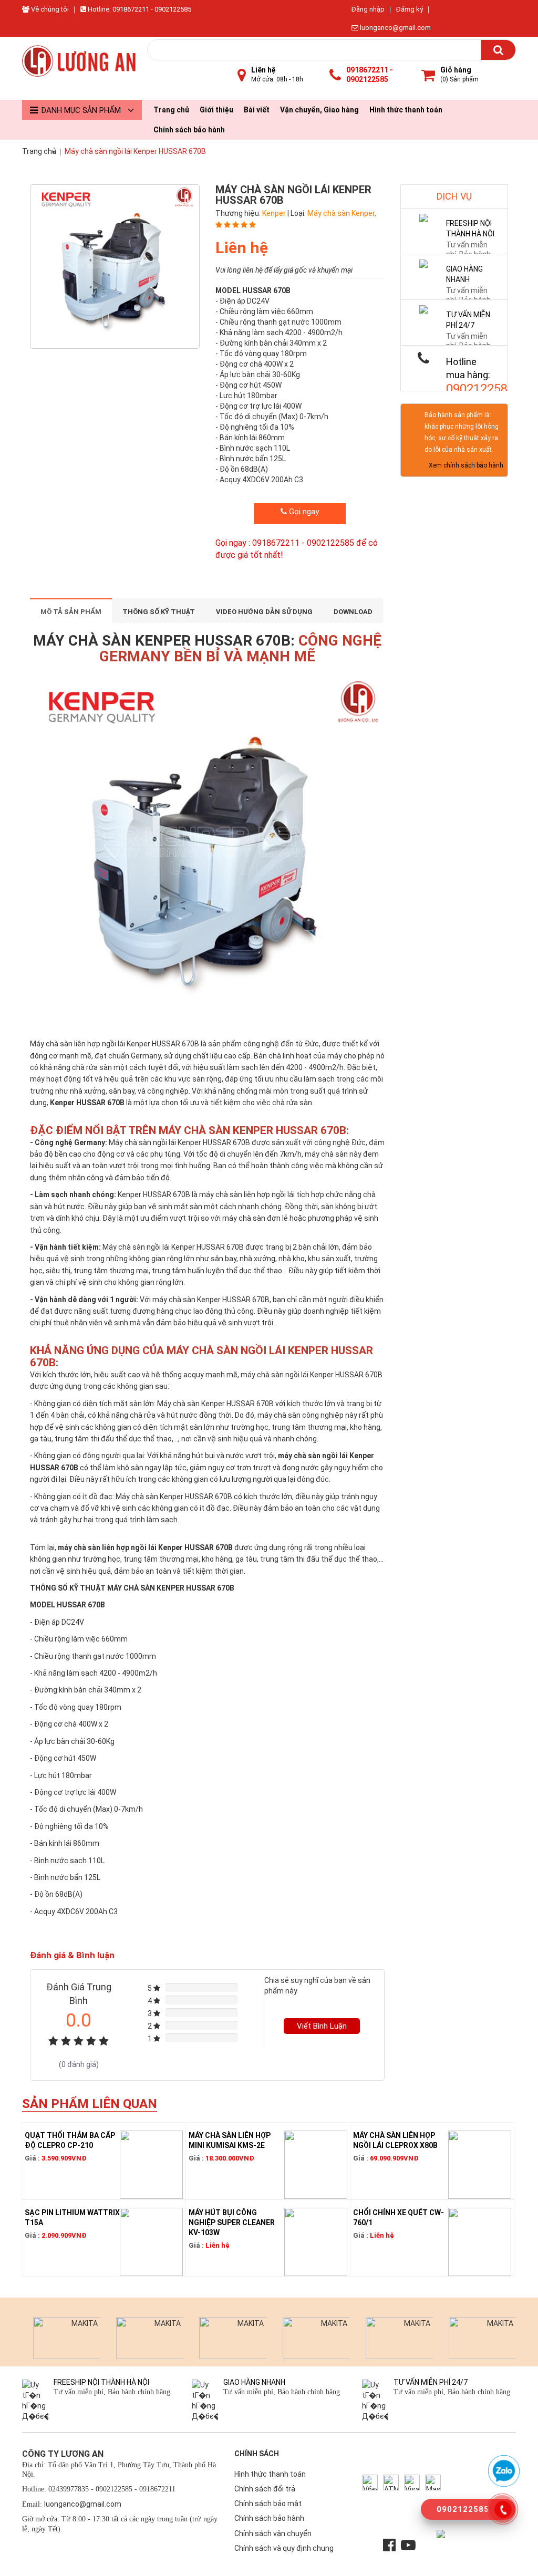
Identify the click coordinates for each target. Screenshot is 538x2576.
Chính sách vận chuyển (273, 2533)
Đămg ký (410, 9)
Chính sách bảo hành (189, 130)
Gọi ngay (303, 512)
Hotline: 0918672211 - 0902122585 (139, 9)
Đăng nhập (368, 9)
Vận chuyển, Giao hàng (319, 110)
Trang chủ (171, 110)
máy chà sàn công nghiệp (301, 1415)
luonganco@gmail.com (395, 28)
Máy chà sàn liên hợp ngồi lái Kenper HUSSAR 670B (115, 1044)
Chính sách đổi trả (265, 2489)
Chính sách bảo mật (268, 2504)
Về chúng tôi (49, 9)
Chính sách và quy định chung (284, 2548)
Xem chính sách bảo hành (466, 465)
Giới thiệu (216, 110)
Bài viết (257, 110)
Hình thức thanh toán (406, 110)
